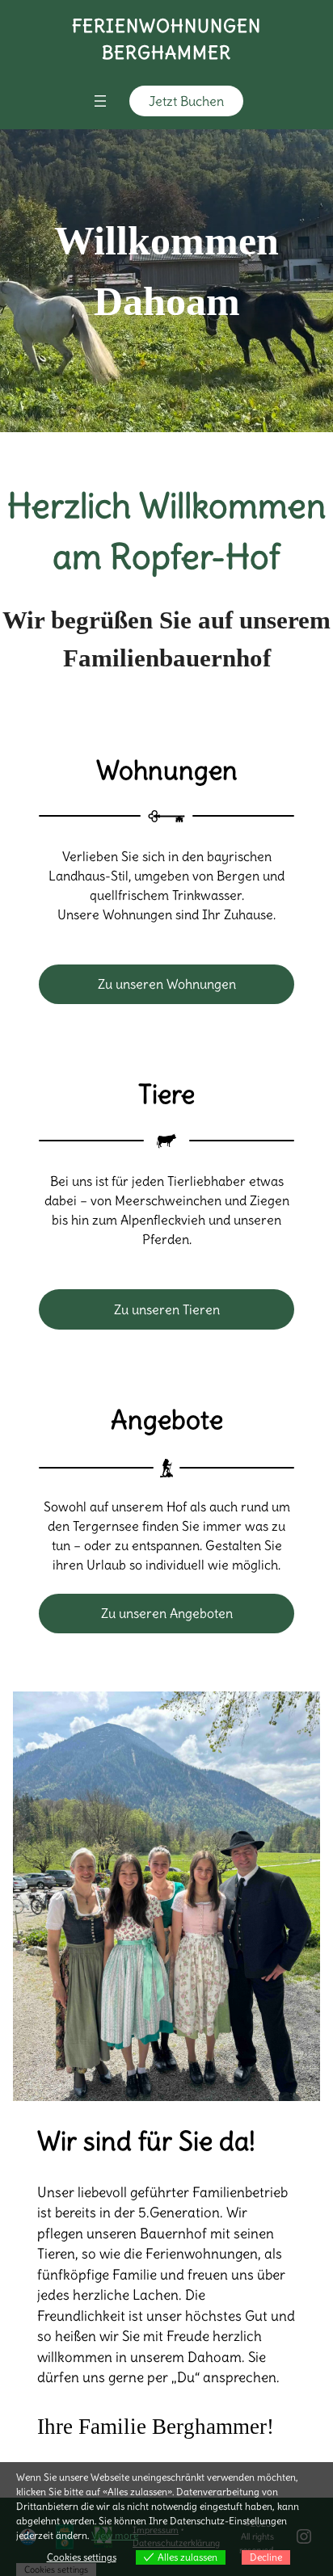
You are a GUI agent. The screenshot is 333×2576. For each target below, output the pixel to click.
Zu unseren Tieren (167, 1309)
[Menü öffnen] (100, 101)
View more (115, 2535)
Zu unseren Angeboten (167, 1613)
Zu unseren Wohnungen (167, 984)
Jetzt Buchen (186, 101)
